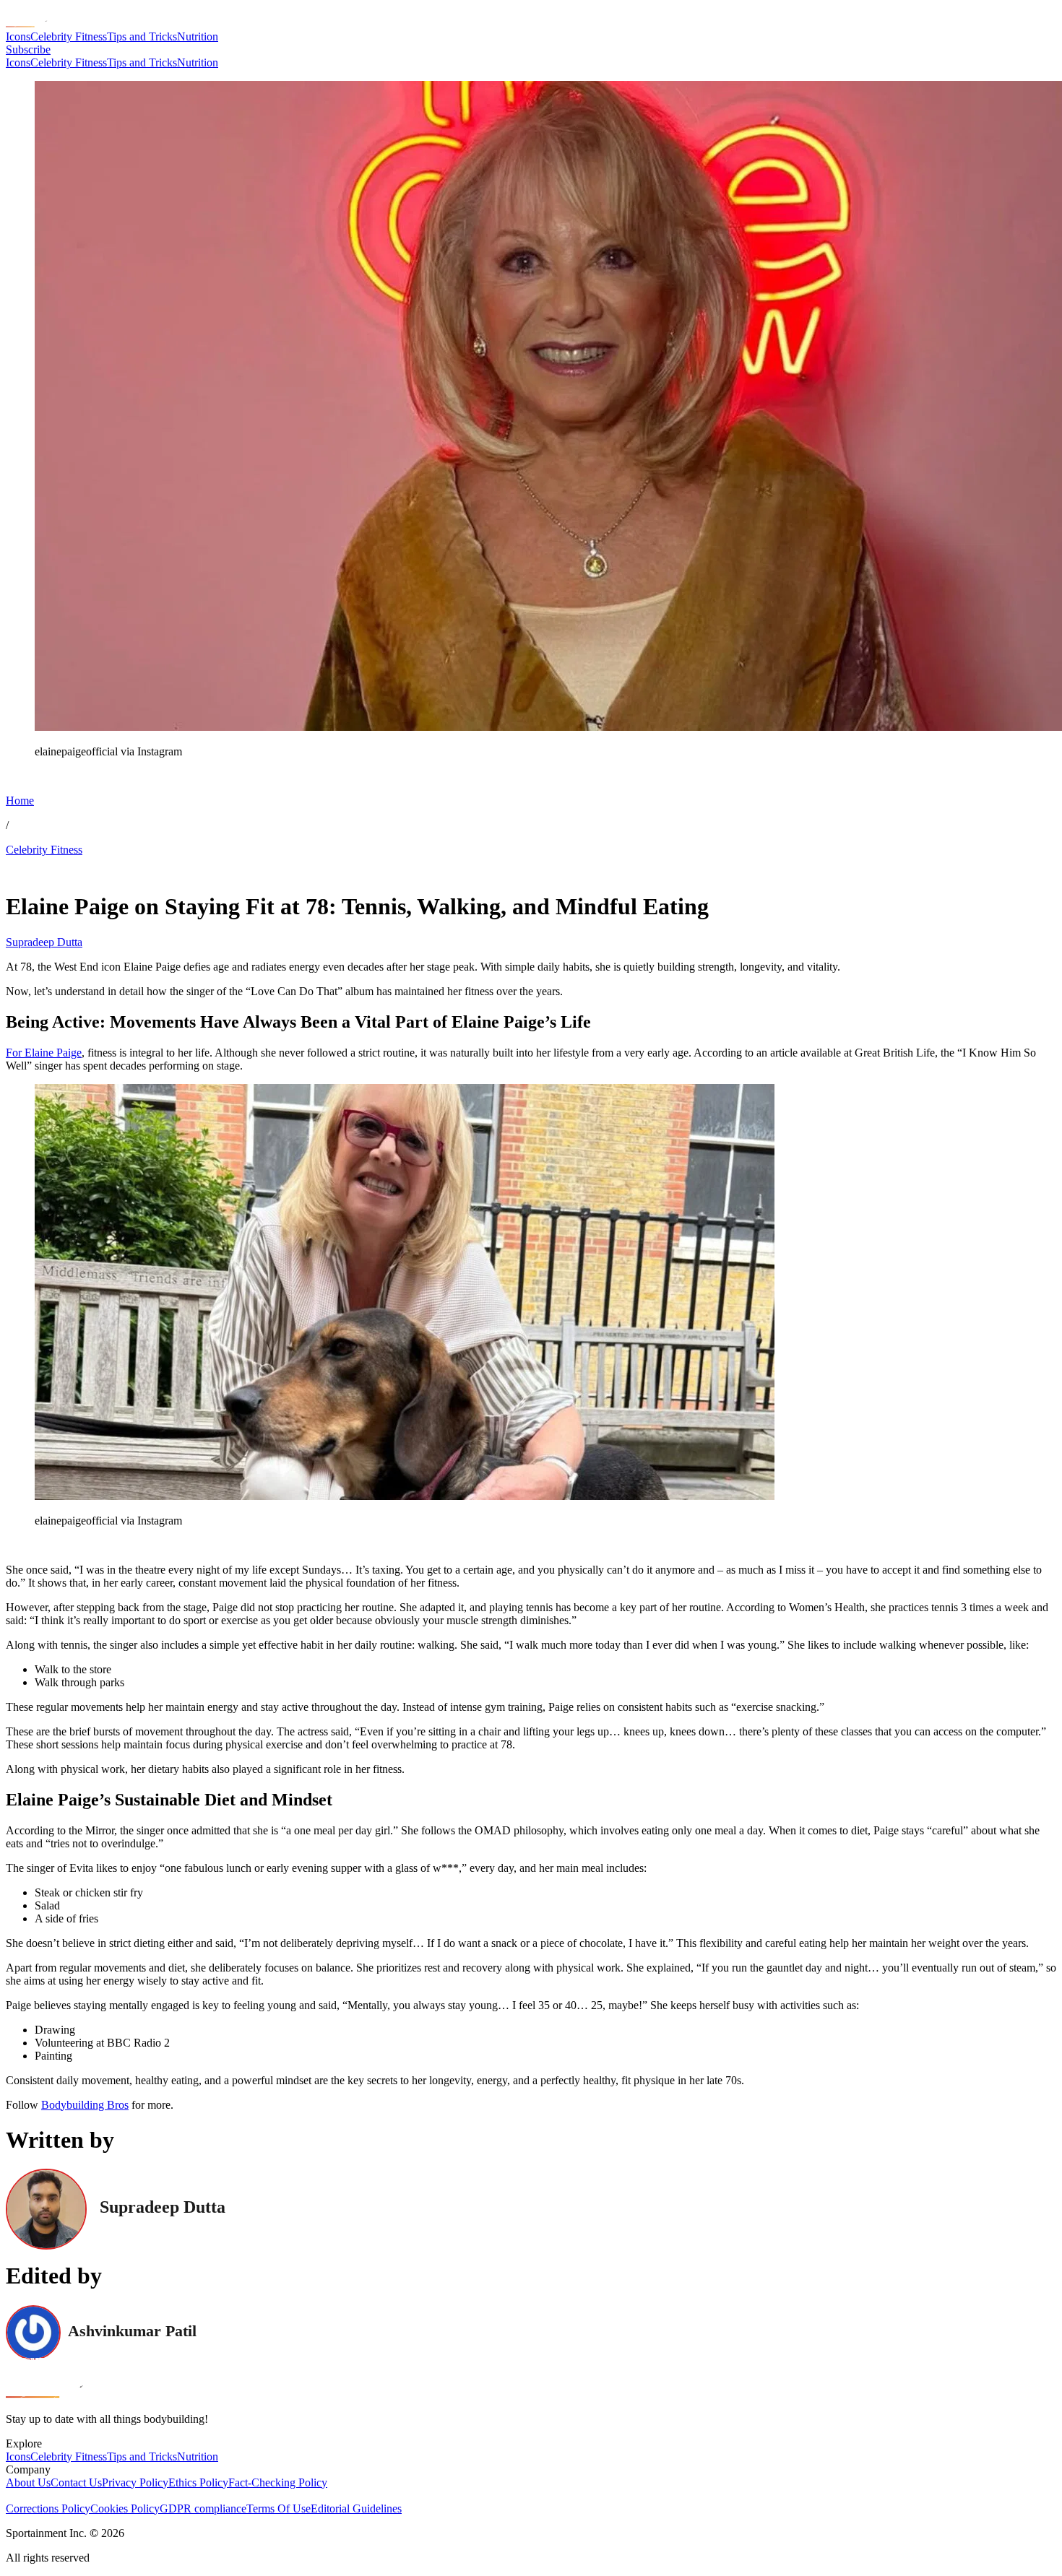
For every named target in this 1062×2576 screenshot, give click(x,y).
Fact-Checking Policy (278, 2482)
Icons (18, 36)
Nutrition (198, 36)
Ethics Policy (198, 2482)
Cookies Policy (125, 2508)
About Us (28, 2482)
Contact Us (76, 2482)
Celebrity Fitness (69, 36)
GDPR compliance (203, 2508)
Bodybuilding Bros (85, 2105)
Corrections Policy (48, 2508)
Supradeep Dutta (44, 942)
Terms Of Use (279, 2508)
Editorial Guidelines (356, 2508)
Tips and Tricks (142, 36)
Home (20, 801)
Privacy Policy (135, 2482)
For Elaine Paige (44, 1053)
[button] (43, 776)
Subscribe (28, 49)
